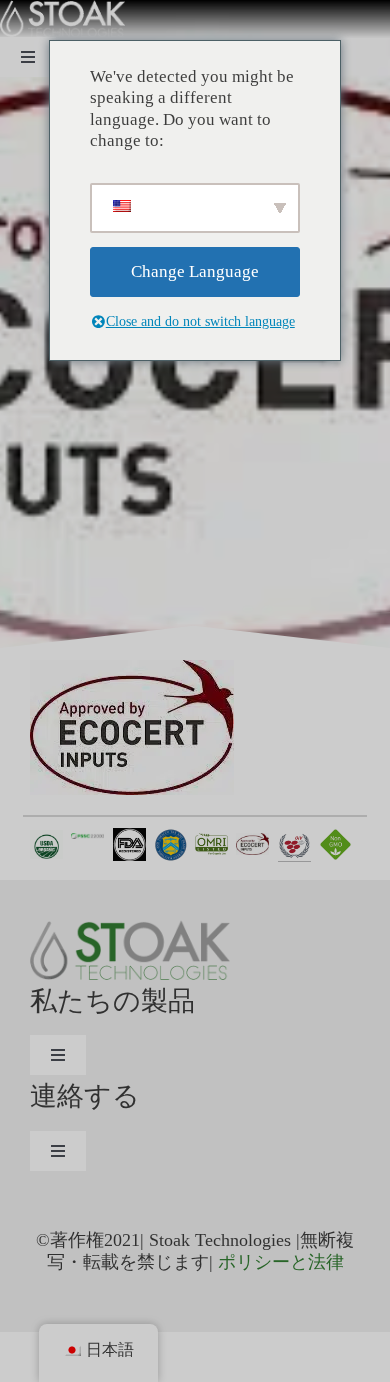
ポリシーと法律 (281, 1262)
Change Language (195, 271)
